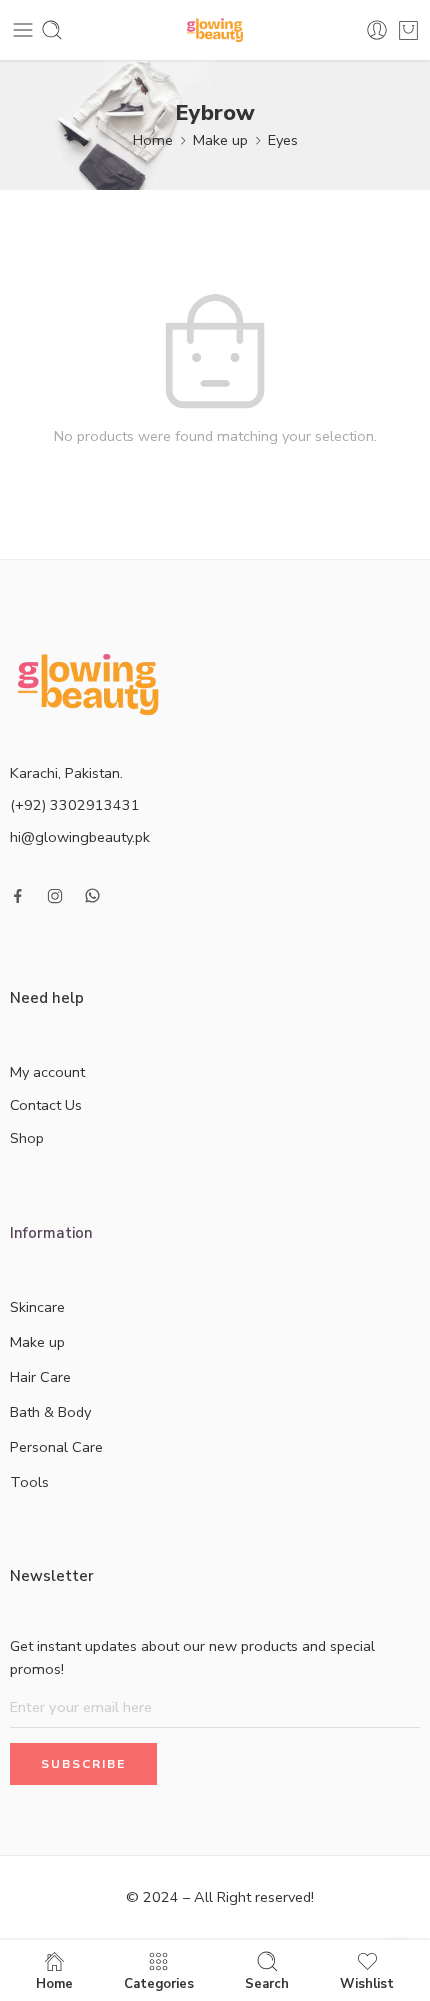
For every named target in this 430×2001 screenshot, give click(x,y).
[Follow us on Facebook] (18, 896)
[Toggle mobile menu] (23, 30)
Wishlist (367, 1983)
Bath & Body (50, 1412)
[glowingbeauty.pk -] (215, 30)
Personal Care (56, 1447)
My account (47, 1072)
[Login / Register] (377, 30)
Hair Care (40, 1377)
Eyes (283, 140)
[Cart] (408, 30)
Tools (29, 1482)
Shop (27, 1138)
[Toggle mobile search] (52, 30)
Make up (220, 140)
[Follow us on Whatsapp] (92, 895)
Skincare (37, 1307)
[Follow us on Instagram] (55, 896)
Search (267, 1983)
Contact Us (46, 1105)
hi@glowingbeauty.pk (80, 837)
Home (153, 140)
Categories (159, 1983)
